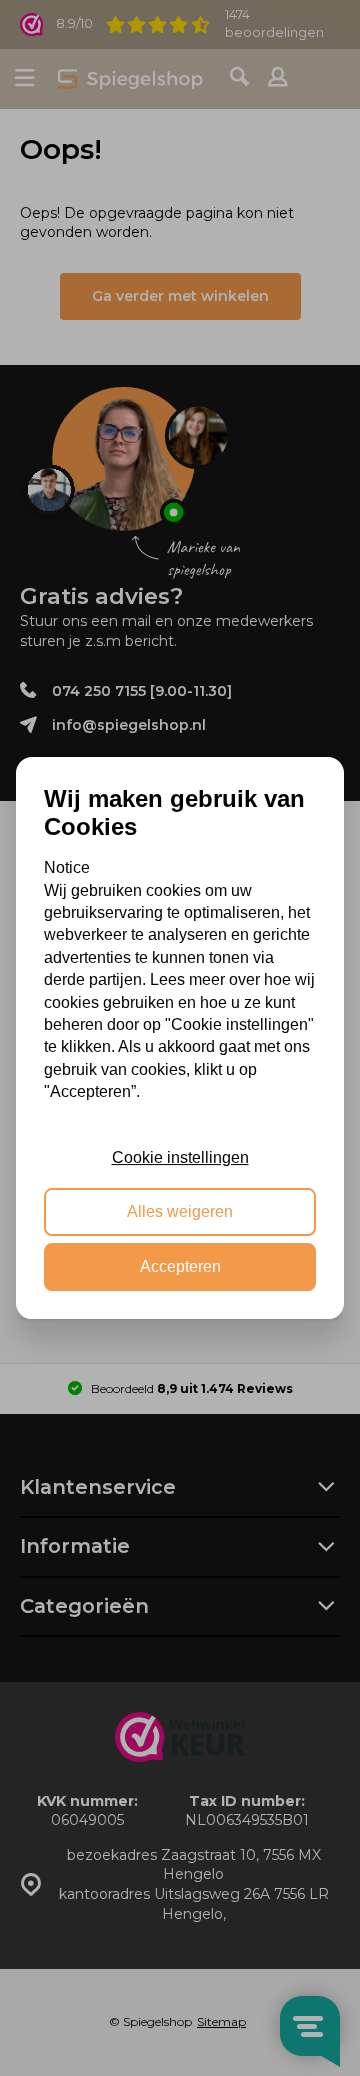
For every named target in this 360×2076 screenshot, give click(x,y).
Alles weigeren (180, 1212)
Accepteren (180, 1266)
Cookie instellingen (180, 1157)
